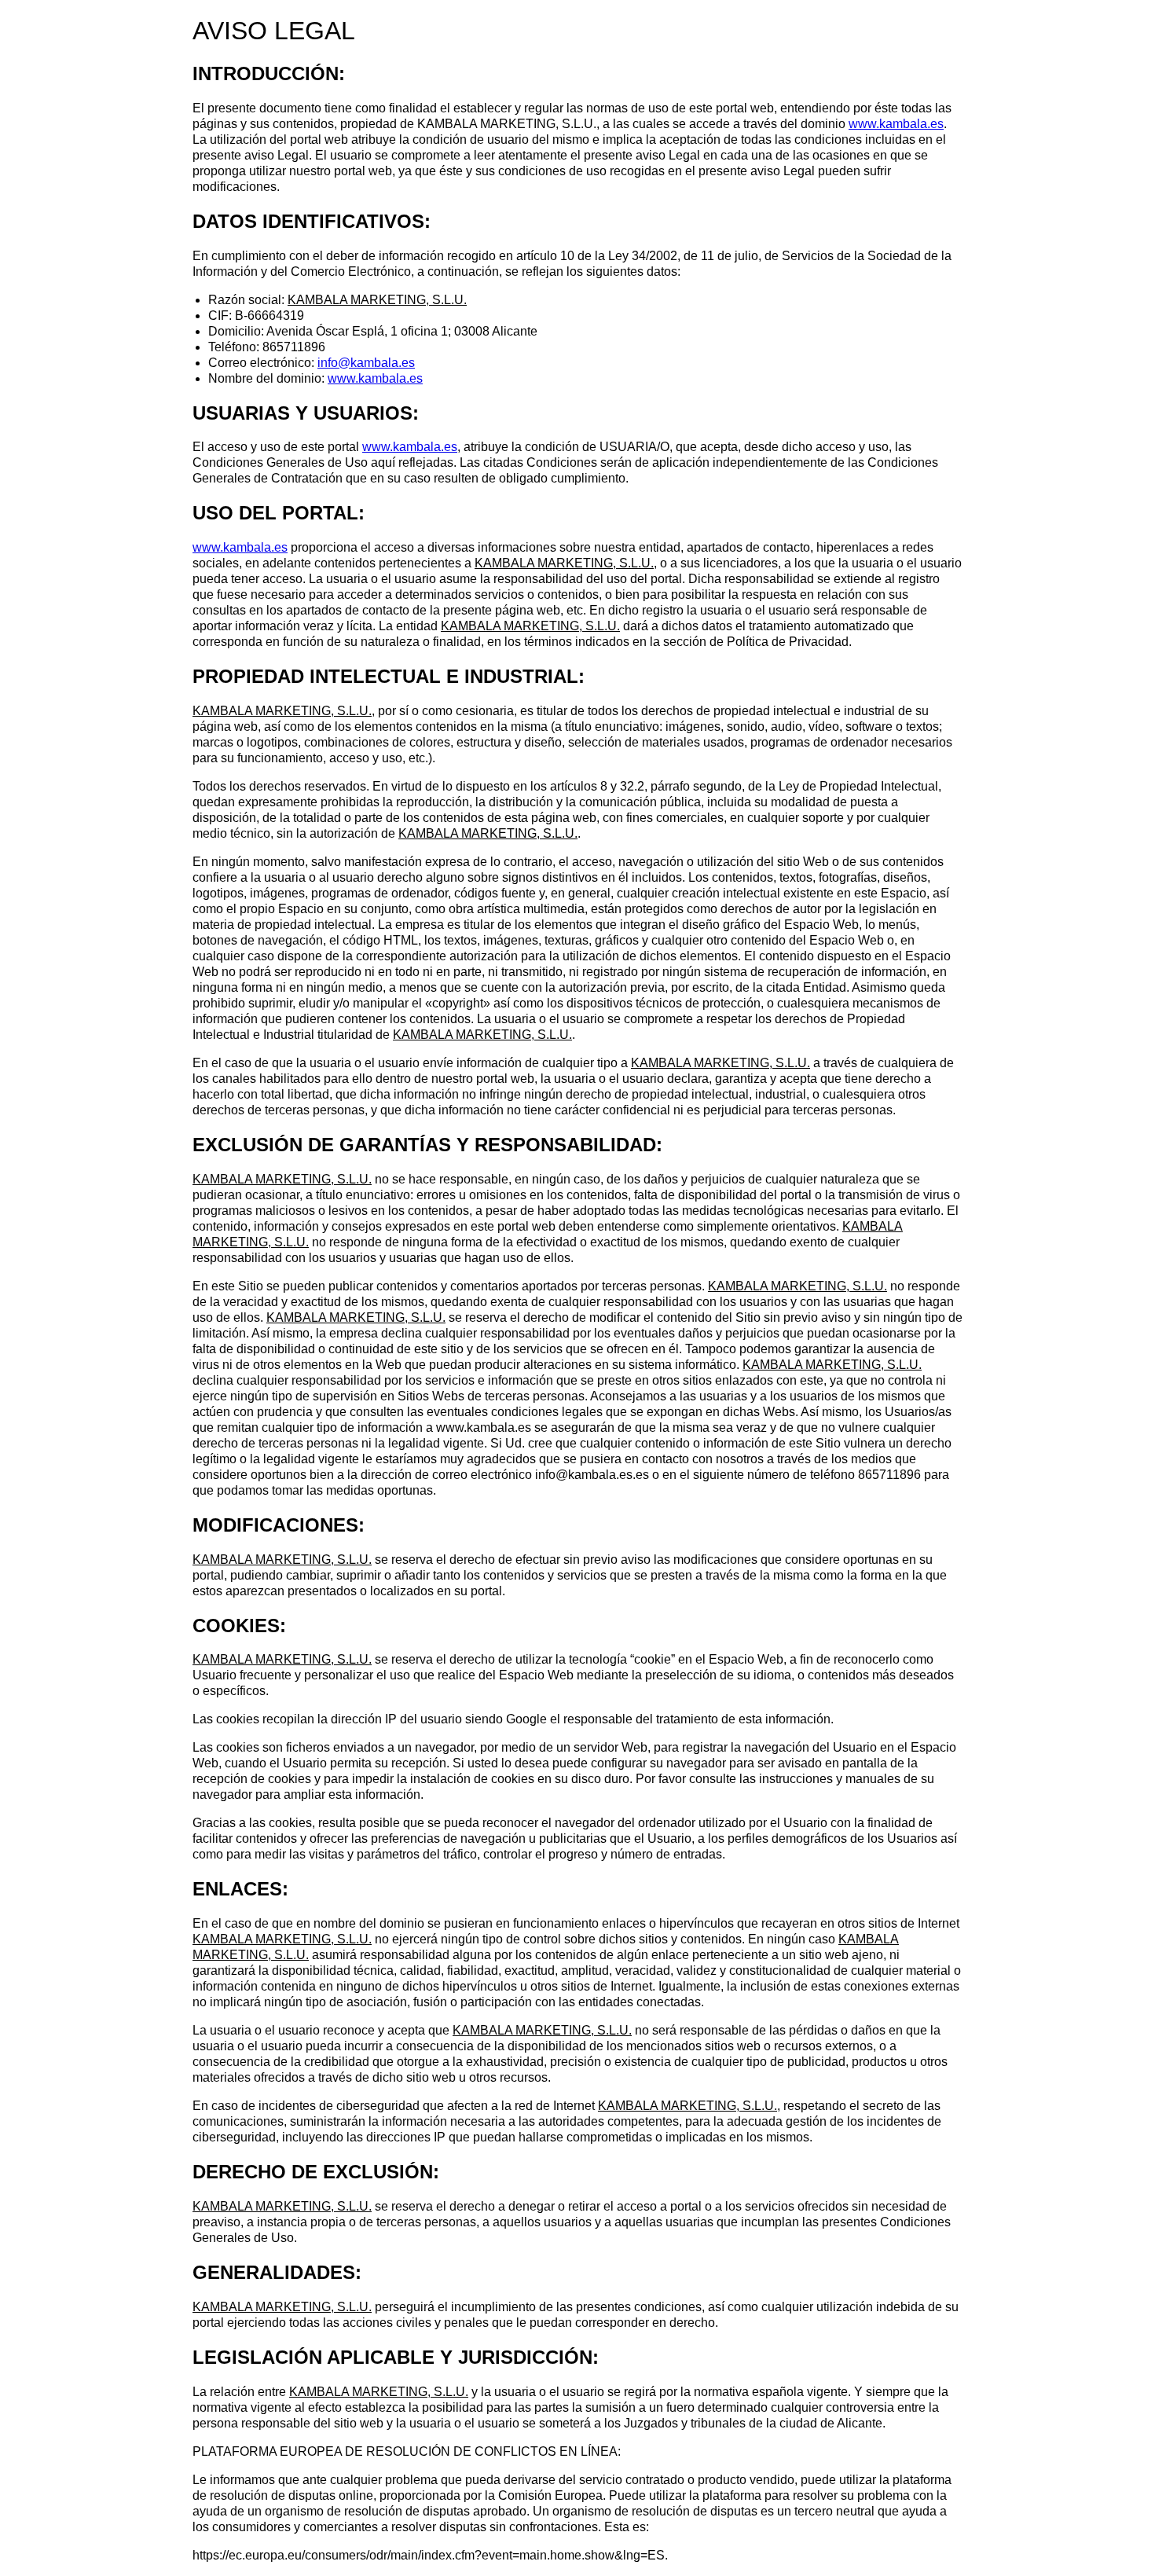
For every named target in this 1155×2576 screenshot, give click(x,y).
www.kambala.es (896, 124)
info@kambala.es (366, 363)
